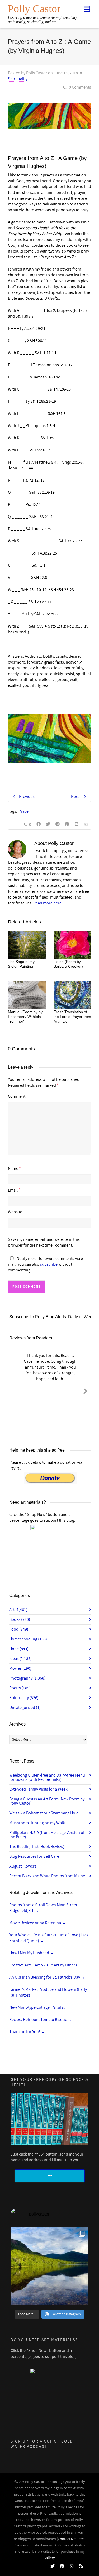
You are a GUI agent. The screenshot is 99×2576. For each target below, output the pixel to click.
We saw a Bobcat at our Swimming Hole (44, 1813)
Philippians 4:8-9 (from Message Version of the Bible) (47, 1835)
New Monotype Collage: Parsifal (39, 2007)
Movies (20, 1668)
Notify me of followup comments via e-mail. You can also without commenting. (46, 1264)
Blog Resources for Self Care (34, 1856)
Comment (17, 1096)
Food (19, 1629)
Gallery (49, 2558)
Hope (19, 1649)
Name (13, 1169)
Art (18, 1610)
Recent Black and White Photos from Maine (47, 1876)
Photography (27, 1678)
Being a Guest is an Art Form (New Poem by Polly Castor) (47, 1801)
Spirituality (18, 79)
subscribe (49, 1264)
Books (20, 1619)
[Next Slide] (85, 1390)
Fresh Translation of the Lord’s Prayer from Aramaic (72, 1017)
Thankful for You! (27, 2032)
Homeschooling (28, 1639)
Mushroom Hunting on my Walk (37, 1823)
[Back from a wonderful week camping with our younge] (49, 2266)
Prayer (24, 811)
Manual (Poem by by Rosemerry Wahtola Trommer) (25, 1017)
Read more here (47, 903)
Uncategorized (25, 1708)
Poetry (20, 1688)
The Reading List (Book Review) (37, 1847)
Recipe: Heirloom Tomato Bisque (41, 2020)
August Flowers (23, 1866)
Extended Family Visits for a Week (38, 1789)
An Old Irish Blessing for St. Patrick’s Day (47, 1977)
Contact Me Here (71, 2539)
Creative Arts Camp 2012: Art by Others (46, 1965)
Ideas (20, 1659)
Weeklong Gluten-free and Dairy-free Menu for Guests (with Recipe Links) (47, 1777)
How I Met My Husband (32, 1953)
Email (13, 1190)
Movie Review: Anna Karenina (38, 1923)
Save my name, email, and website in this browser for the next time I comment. (44, 1242)
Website (15, 1212)
